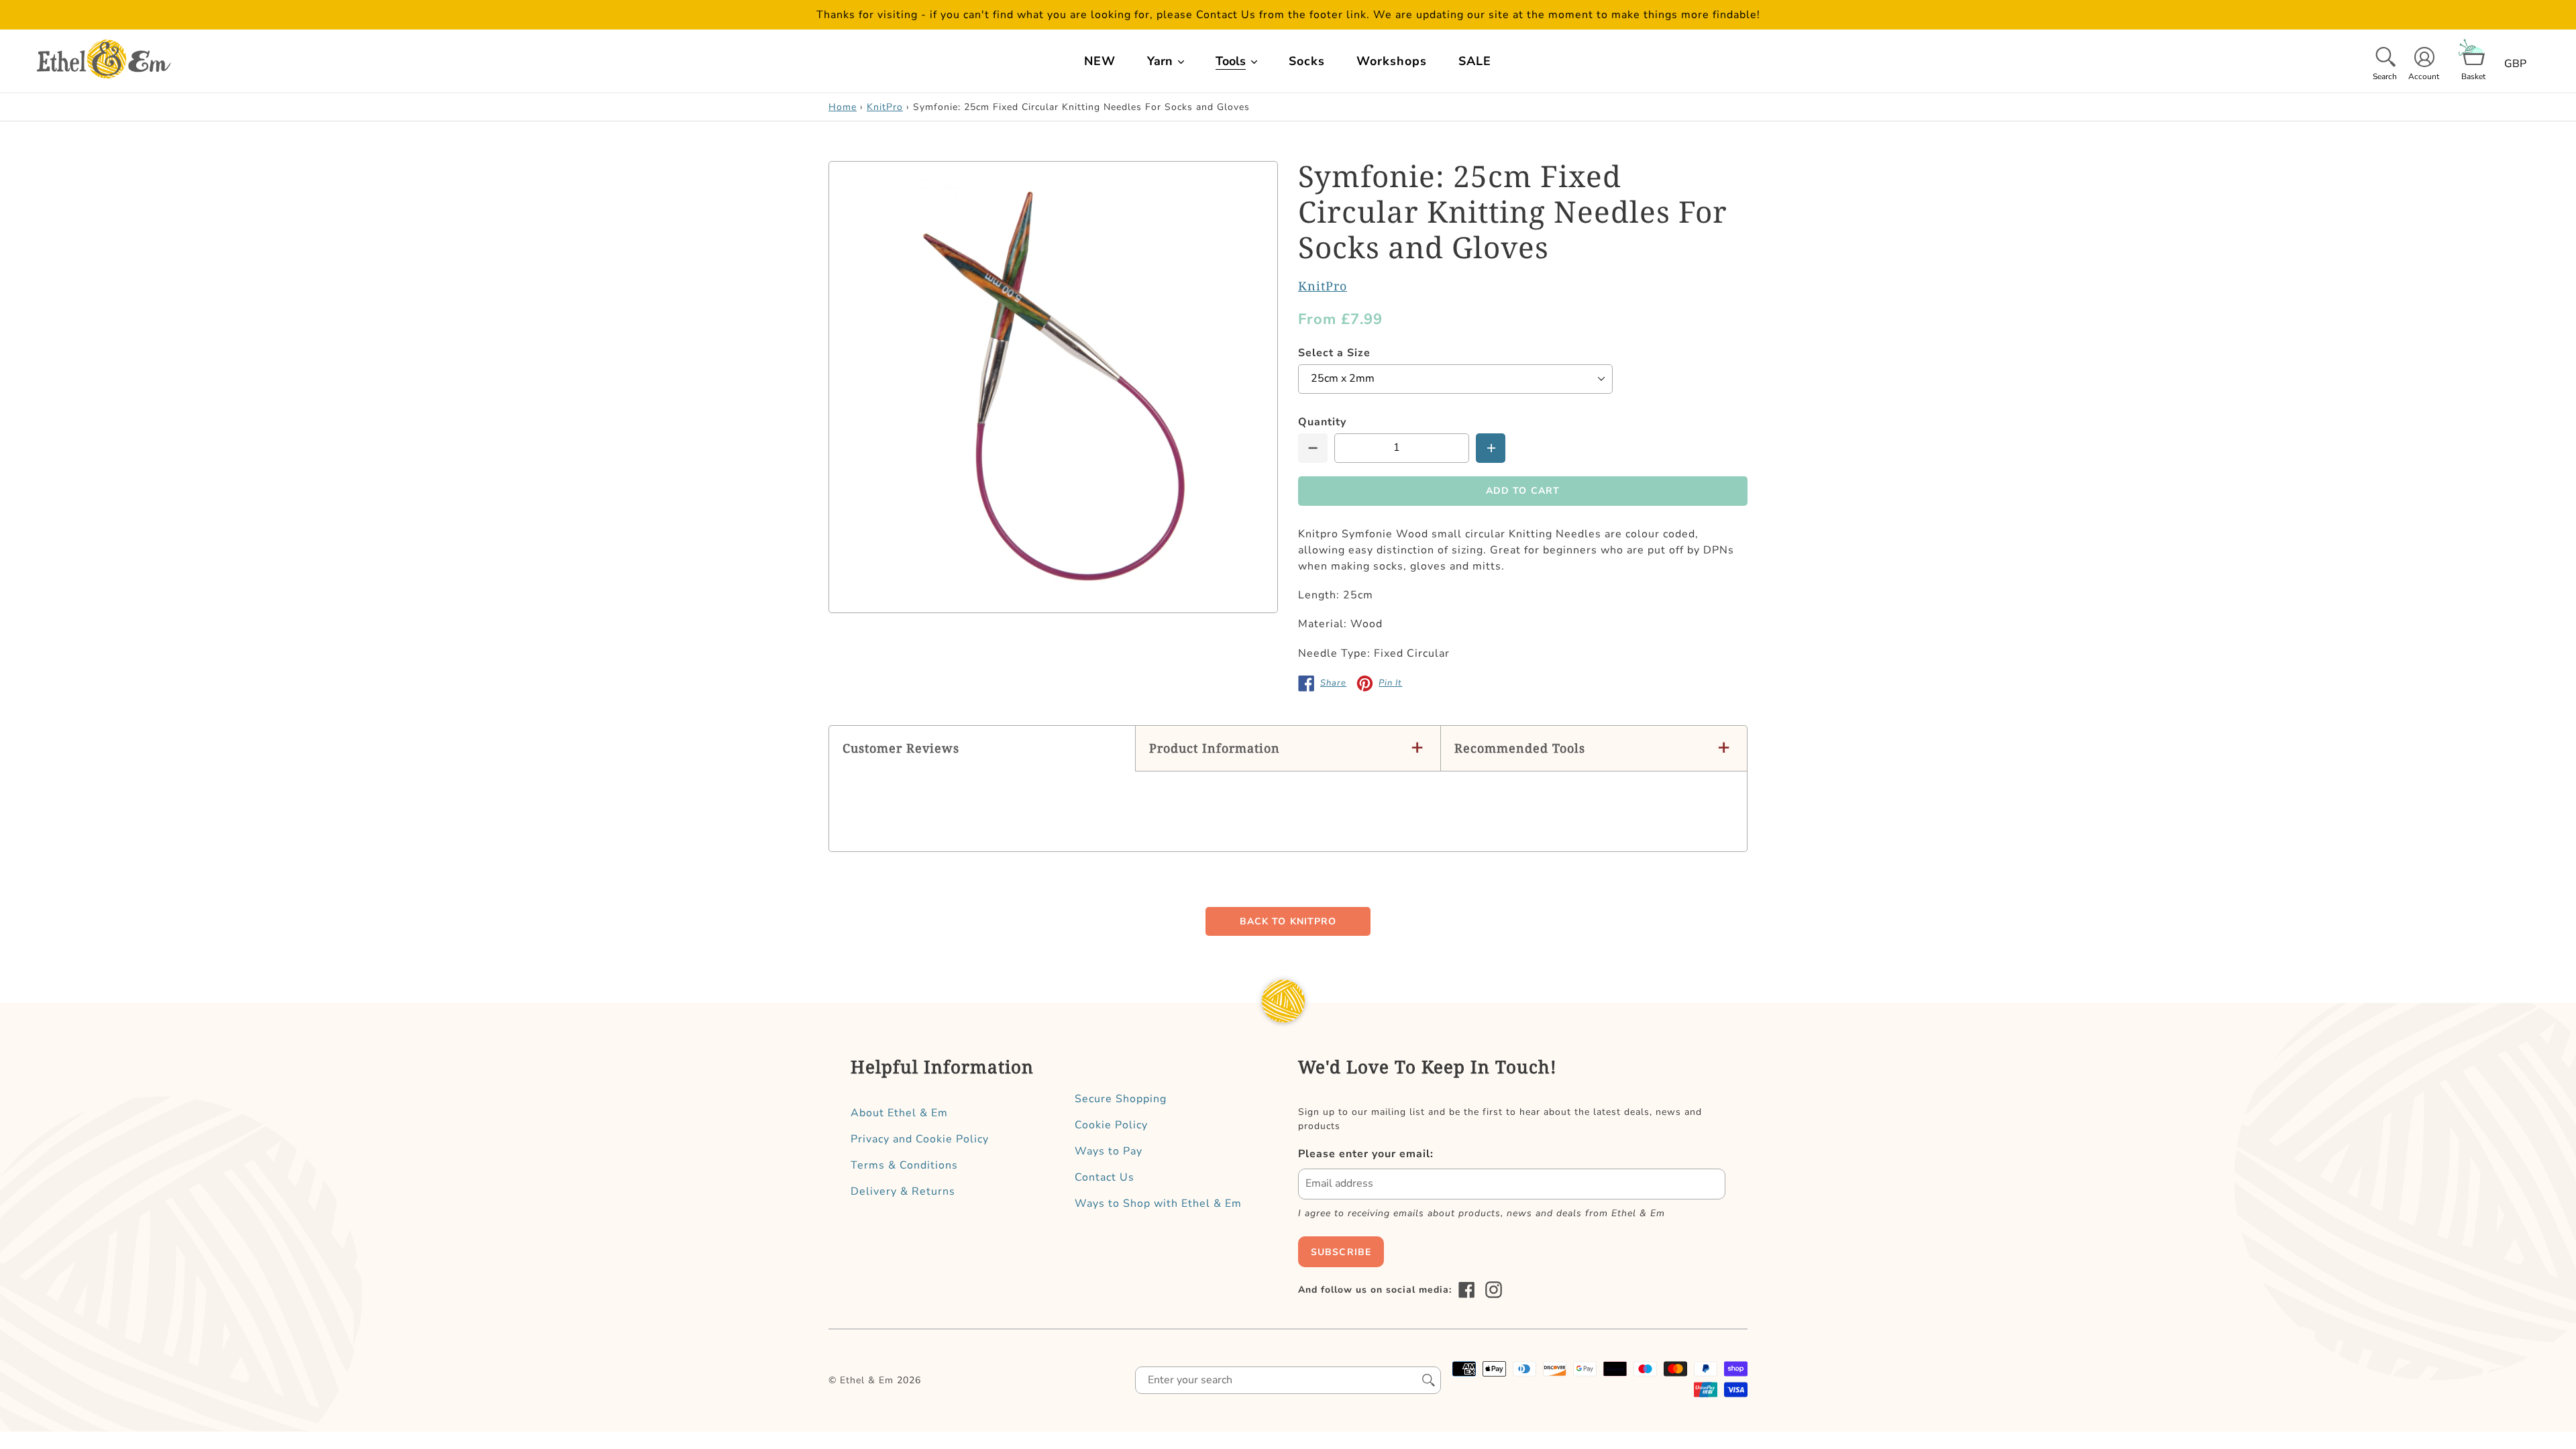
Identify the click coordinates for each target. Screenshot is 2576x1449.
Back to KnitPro (1288, 921)
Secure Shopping (1121, 1099)
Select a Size (1334, 353)
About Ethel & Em (899, 1113)
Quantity (1322, 422)
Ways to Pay (1109, 1151)
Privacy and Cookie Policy (920, 1139)
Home (843, 107)
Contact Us (1105, 1177)
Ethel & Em (867, 1380)
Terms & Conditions (904, 1165)
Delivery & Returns (903, 1191)
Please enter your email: (1366, 1154)
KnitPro (885, 107)
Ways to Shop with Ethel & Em (1158, 1203)
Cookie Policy (1111, 1125)
